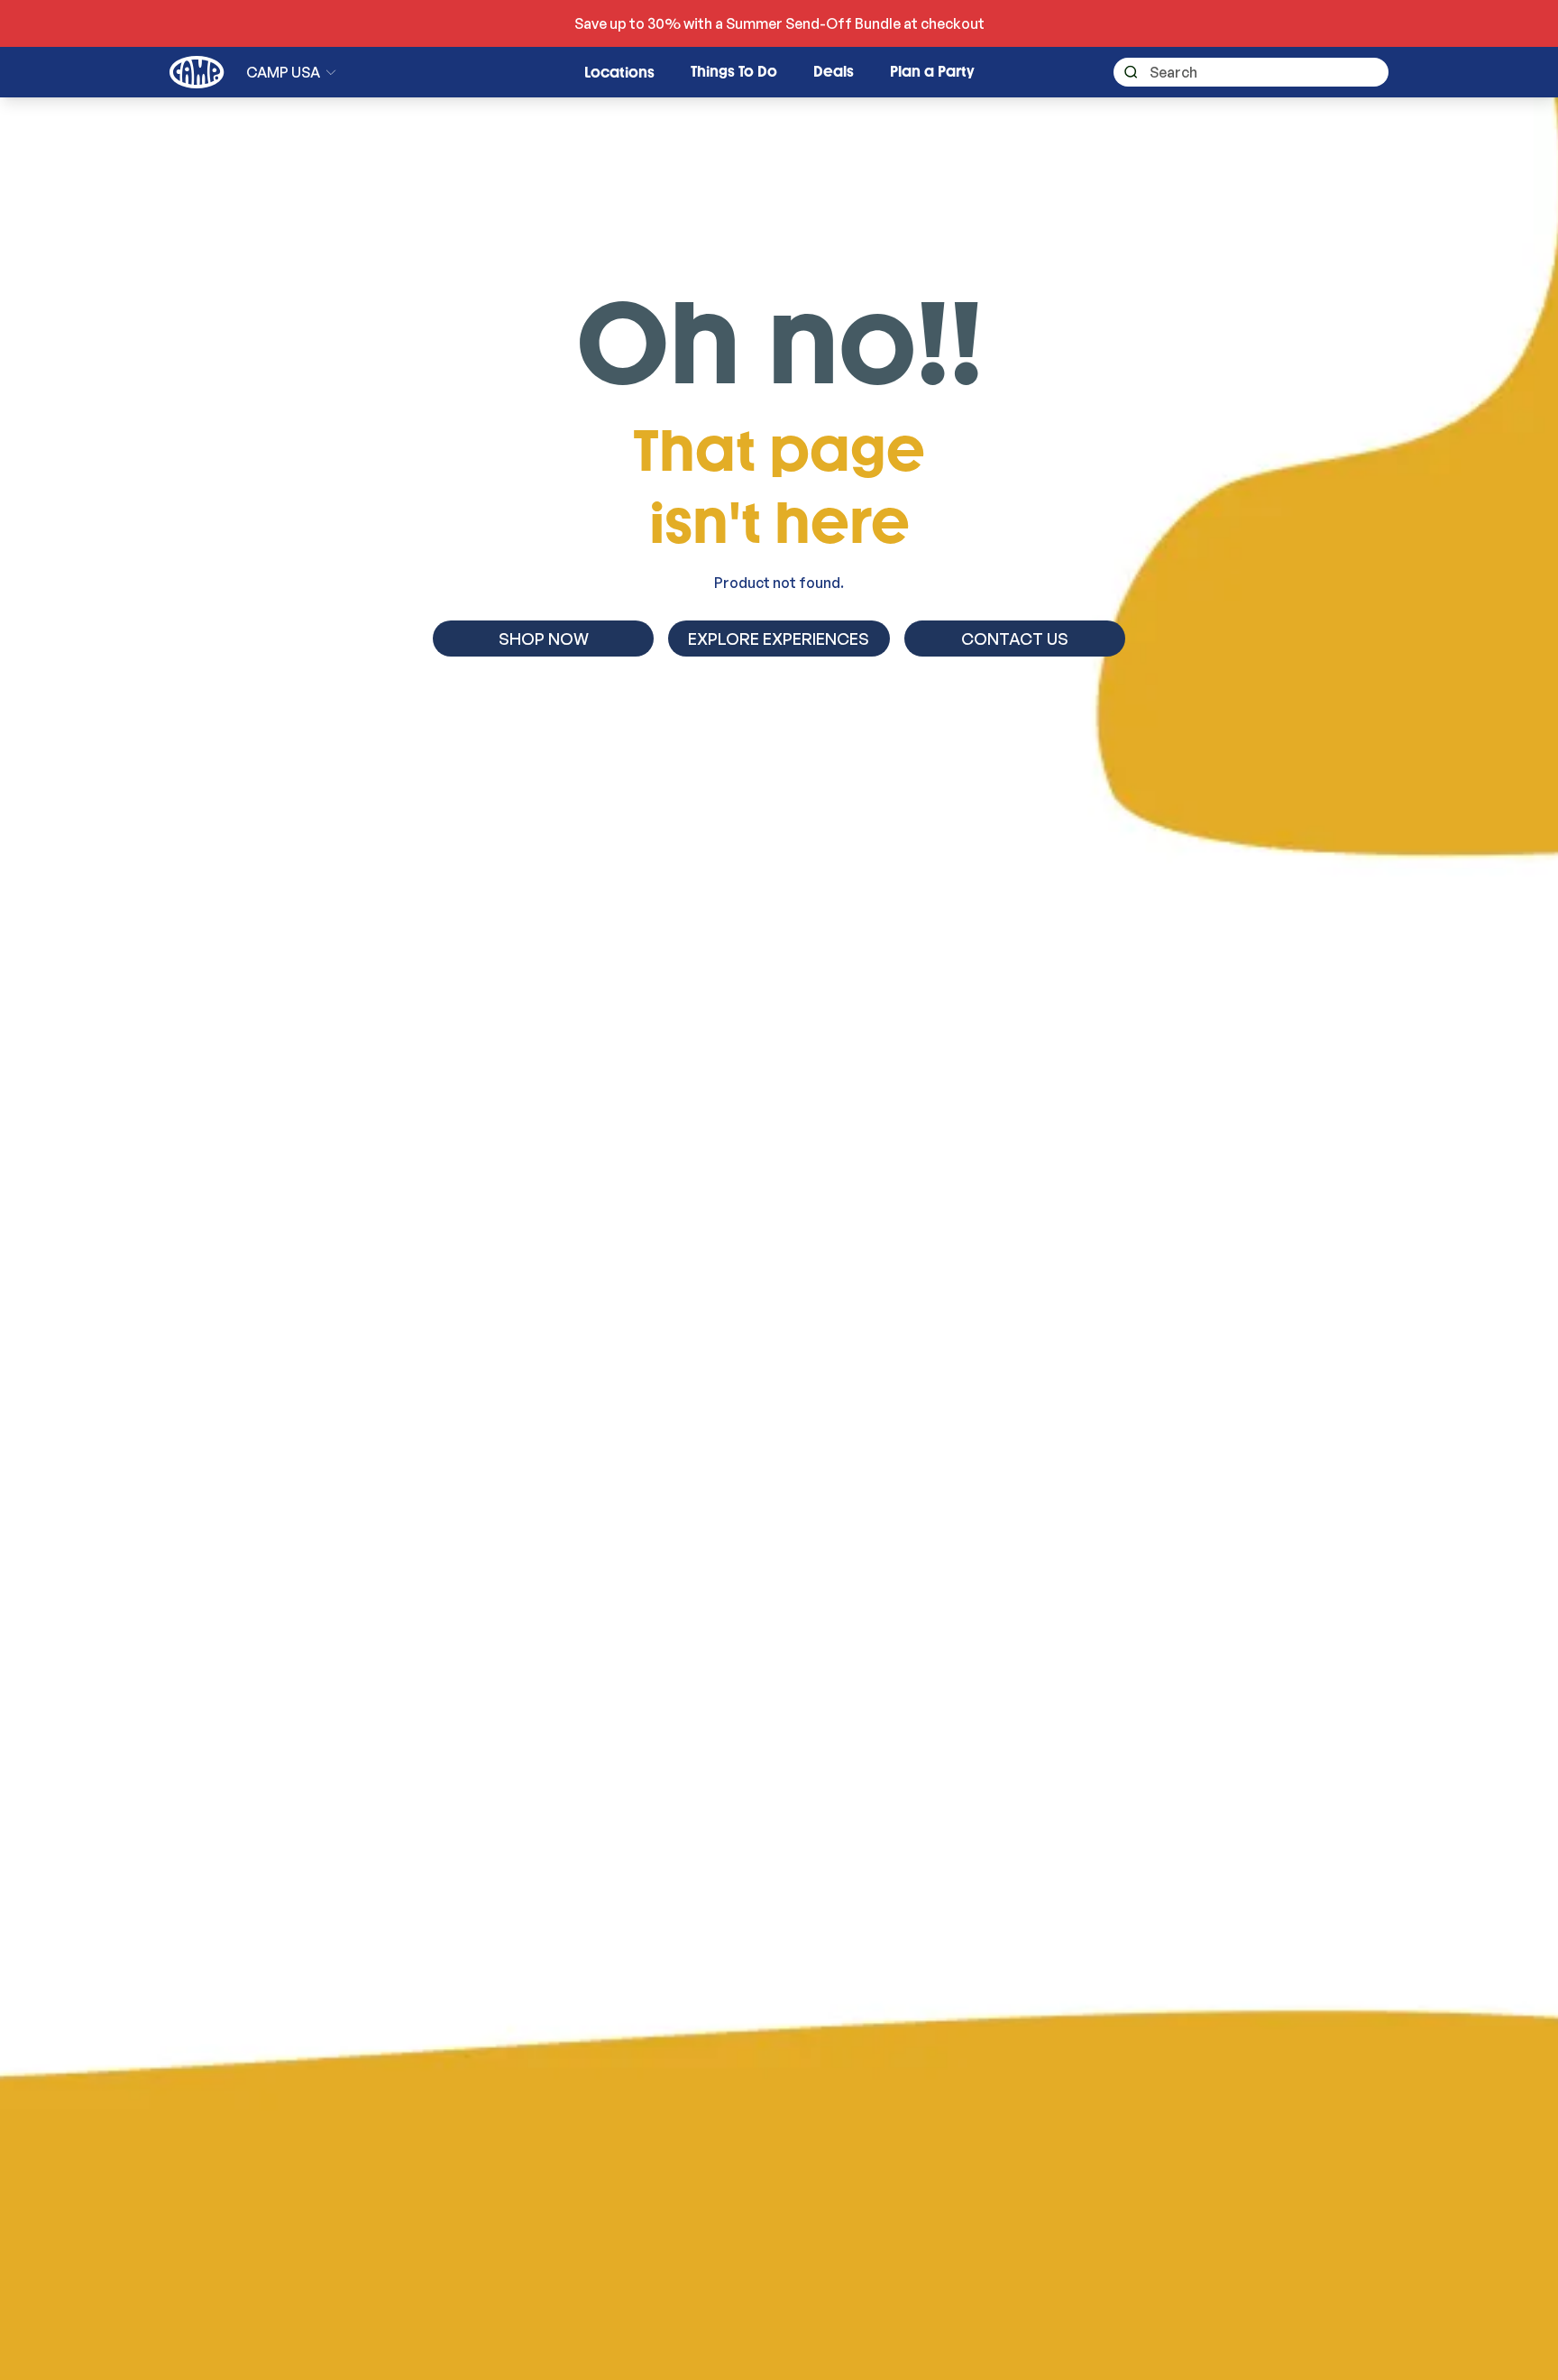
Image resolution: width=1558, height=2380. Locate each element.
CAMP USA (283, 72)
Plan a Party (932, 72)
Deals (834, 72)
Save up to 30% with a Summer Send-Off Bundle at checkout (779, 23)
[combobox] (1251, 72)
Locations (619, 73)
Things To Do (734, 72)
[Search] (1126, 73)
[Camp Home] (197, 72)
